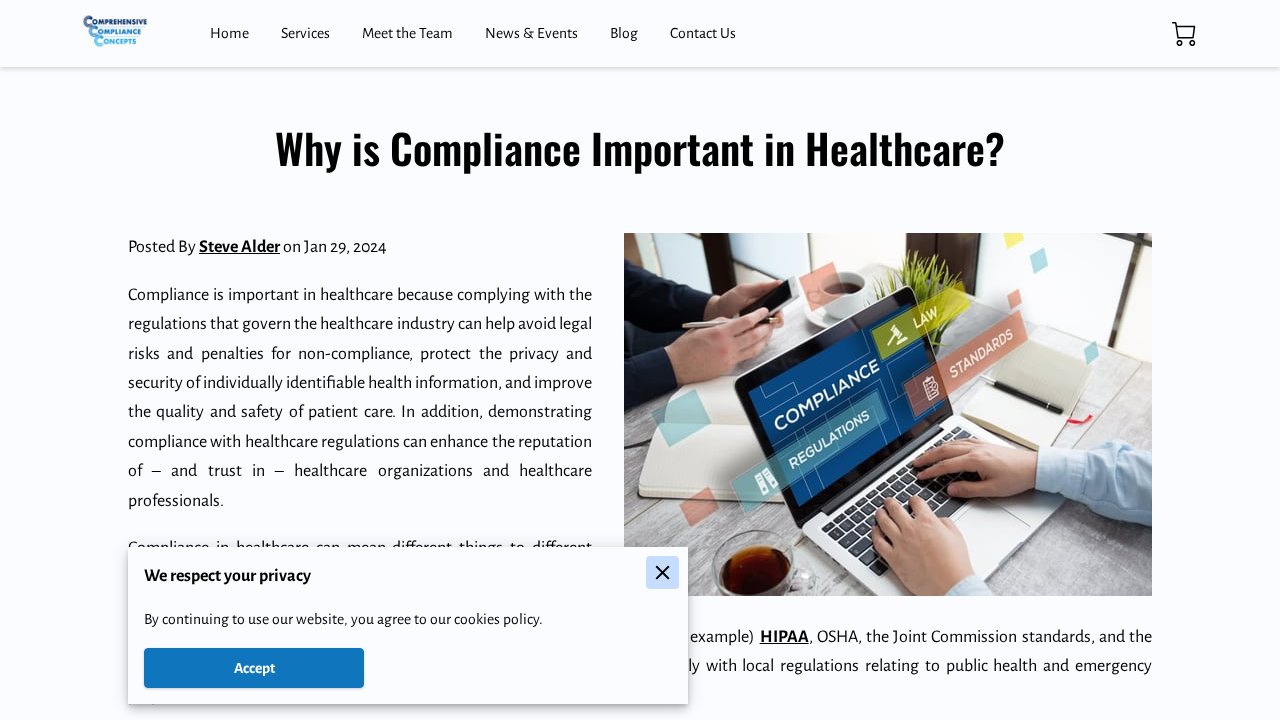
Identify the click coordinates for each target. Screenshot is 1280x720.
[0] (1184, 34)
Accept (254, 668)
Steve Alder (239, 247)
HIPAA (784, 637)
